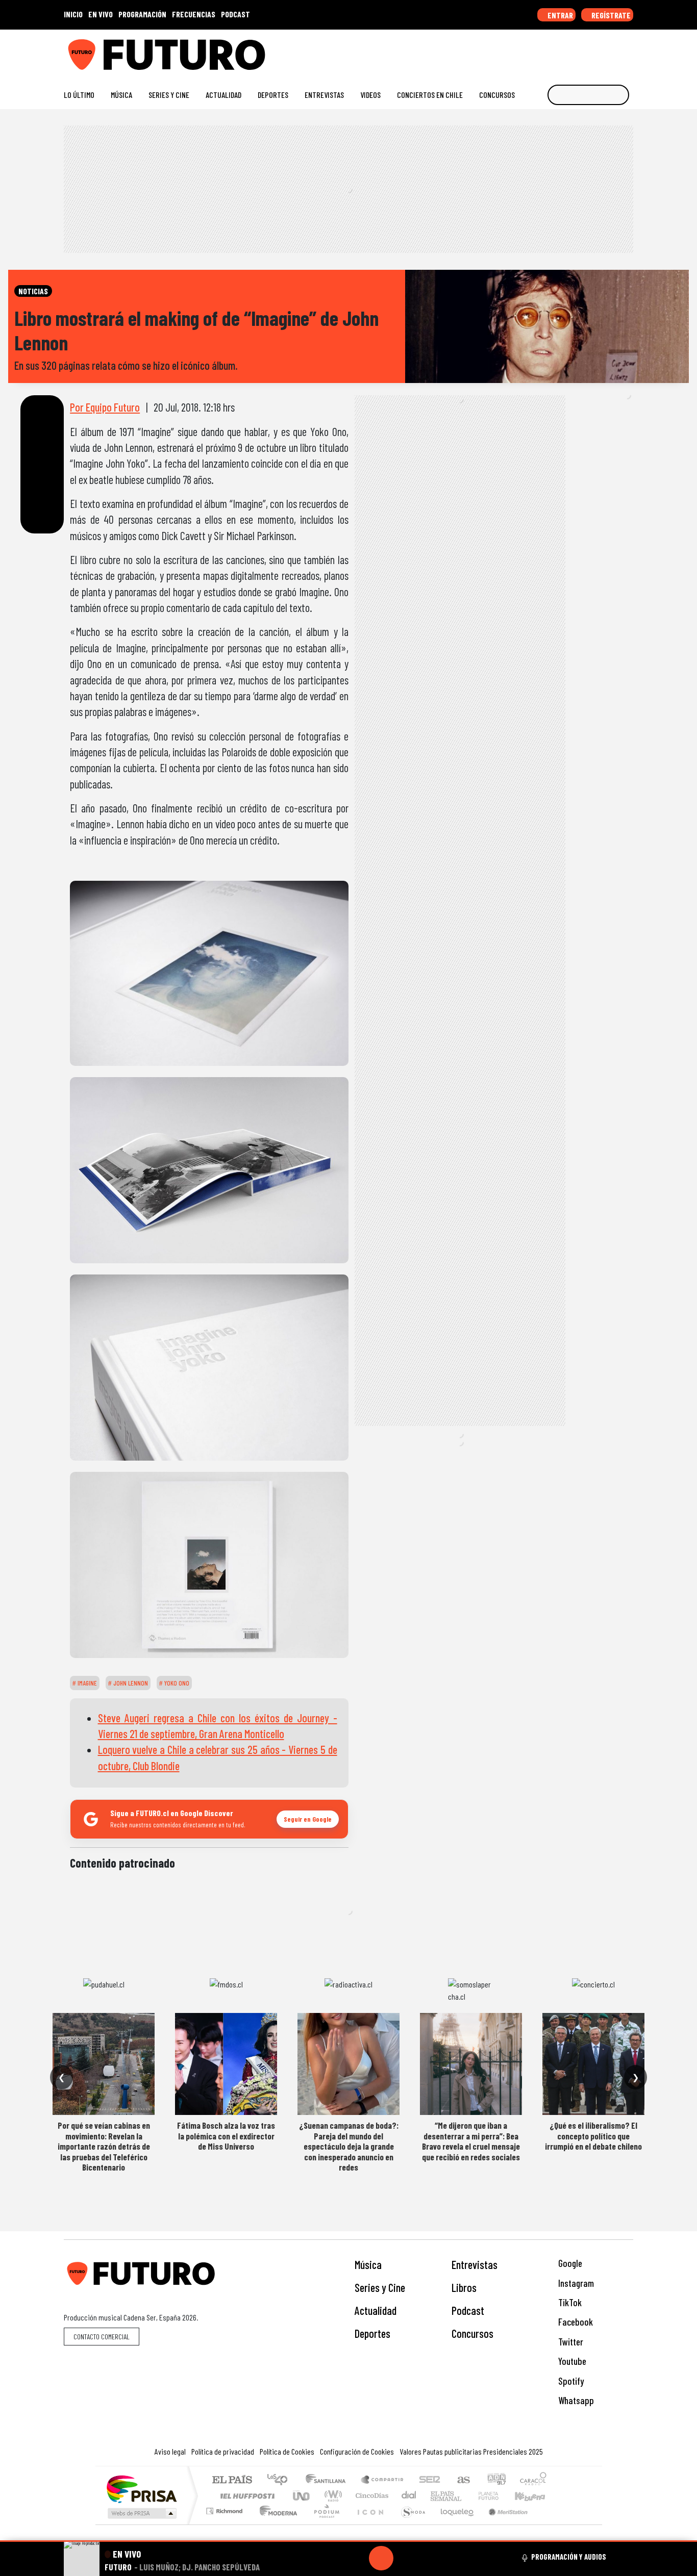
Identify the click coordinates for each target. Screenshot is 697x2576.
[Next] (430, 2558)
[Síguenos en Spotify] (612, 51)
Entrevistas (324, 95)
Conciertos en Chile (430, 95)
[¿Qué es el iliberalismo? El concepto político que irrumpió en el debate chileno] (593, 2064)
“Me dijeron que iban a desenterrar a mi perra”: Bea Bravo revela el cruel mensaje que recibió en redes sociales (471, 2141)
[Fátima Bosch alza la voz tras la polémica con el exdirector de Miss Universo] (226, 2064)
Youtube (571, 2361)
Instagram (575, 2283)
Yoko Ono (176, 1683)
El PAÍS (232, 2480)
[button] (348, 2541)
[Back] (332, 2558)
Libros (464, 2287)
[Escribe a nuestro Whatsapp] (628, 51)
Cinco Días (370, 2496)
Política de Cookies (287, 2451)
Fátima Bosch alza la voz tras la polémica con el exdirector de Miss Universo (226, 2136)
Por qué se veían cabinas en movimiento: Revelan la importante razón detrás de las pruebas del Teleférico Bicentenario (104, 2146)
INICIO (73, 14)
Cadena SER (430, 2480)
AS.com (462, 2480)
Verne (467, 2496)
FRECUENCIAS (194, 14)
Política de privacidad (223, 2451)
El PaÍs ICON (368, 2524)
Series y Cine (169, 95)
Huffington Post (245, 2496)
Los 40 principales (281, 2480)
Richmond (226, 2524)
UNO (302, 2496)
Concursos (497, 95)
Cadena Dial (498, 2496)
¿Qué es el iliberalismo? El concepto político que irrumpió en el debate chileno (593, 2136)
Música (121, 95)
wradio (331, 2496)
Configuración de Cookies (357, 2451)
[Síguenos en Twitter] (579, 51)
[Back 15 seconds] (357, 2558)
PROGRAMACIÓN (142, 14)
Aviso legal (170, 2451)
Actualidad (223, 95)
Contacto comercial (102, 2337)
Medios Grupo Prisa (141, 2513)
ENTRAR (559, 15)
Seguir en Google (308, 1819)
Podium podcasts (226, 2508)
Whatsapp (575, 2400)
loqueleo (454, 2524)
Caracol (533, 2480)
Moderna (276, 2524)
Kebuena (535, 2496)
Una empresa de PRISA (141, 2489)
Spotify (570, 2381)
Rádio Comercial (548, 2524)
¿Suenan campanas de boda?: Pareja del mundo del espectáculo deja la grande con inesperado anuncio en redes (349, 2146)
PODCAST (235, 14)
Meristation (503, 2524)
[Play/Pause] (381, 2558)
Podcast (468, 2310)
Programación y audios (569, 2557)
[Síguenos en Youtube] (596, 51)
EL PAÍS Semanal (437, 2496)
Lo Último (79, 95)
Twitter (570, 2342)
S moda (410, 2524)
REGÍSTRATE (610, 15)
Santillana (329, 2480)
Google (569, 2263)
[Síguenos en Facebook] (563, 51)
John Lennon (130, 1683)
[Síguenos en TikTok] (547, 51)
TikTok (569, 2302)
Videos (370, 95)
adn (496, 2480)
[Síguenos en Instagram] (530, 51)
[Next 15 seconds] (406, 2558)
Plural (324, 2524)
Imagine (86, 1683)
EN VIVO (101, 14)
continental (409, 2496)
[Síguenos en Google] (514, 51)
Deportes (273, 95)
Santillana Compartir (383, 2480)
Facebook (575, 2322)
